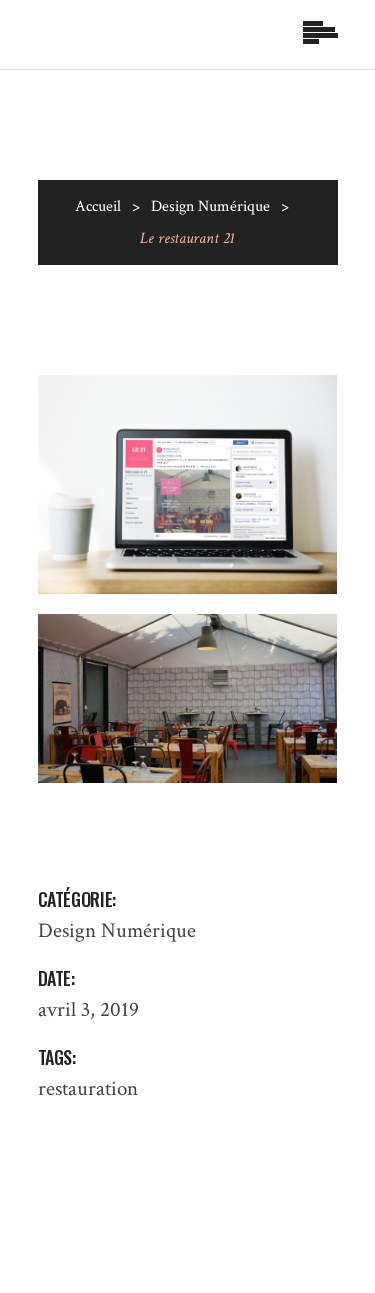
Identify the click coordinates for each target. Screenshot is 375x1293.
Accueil (98, 206)
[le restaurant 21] (188, 698)
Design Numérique (210, 206)
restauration (88, 1088)
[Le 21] (188, 484)
